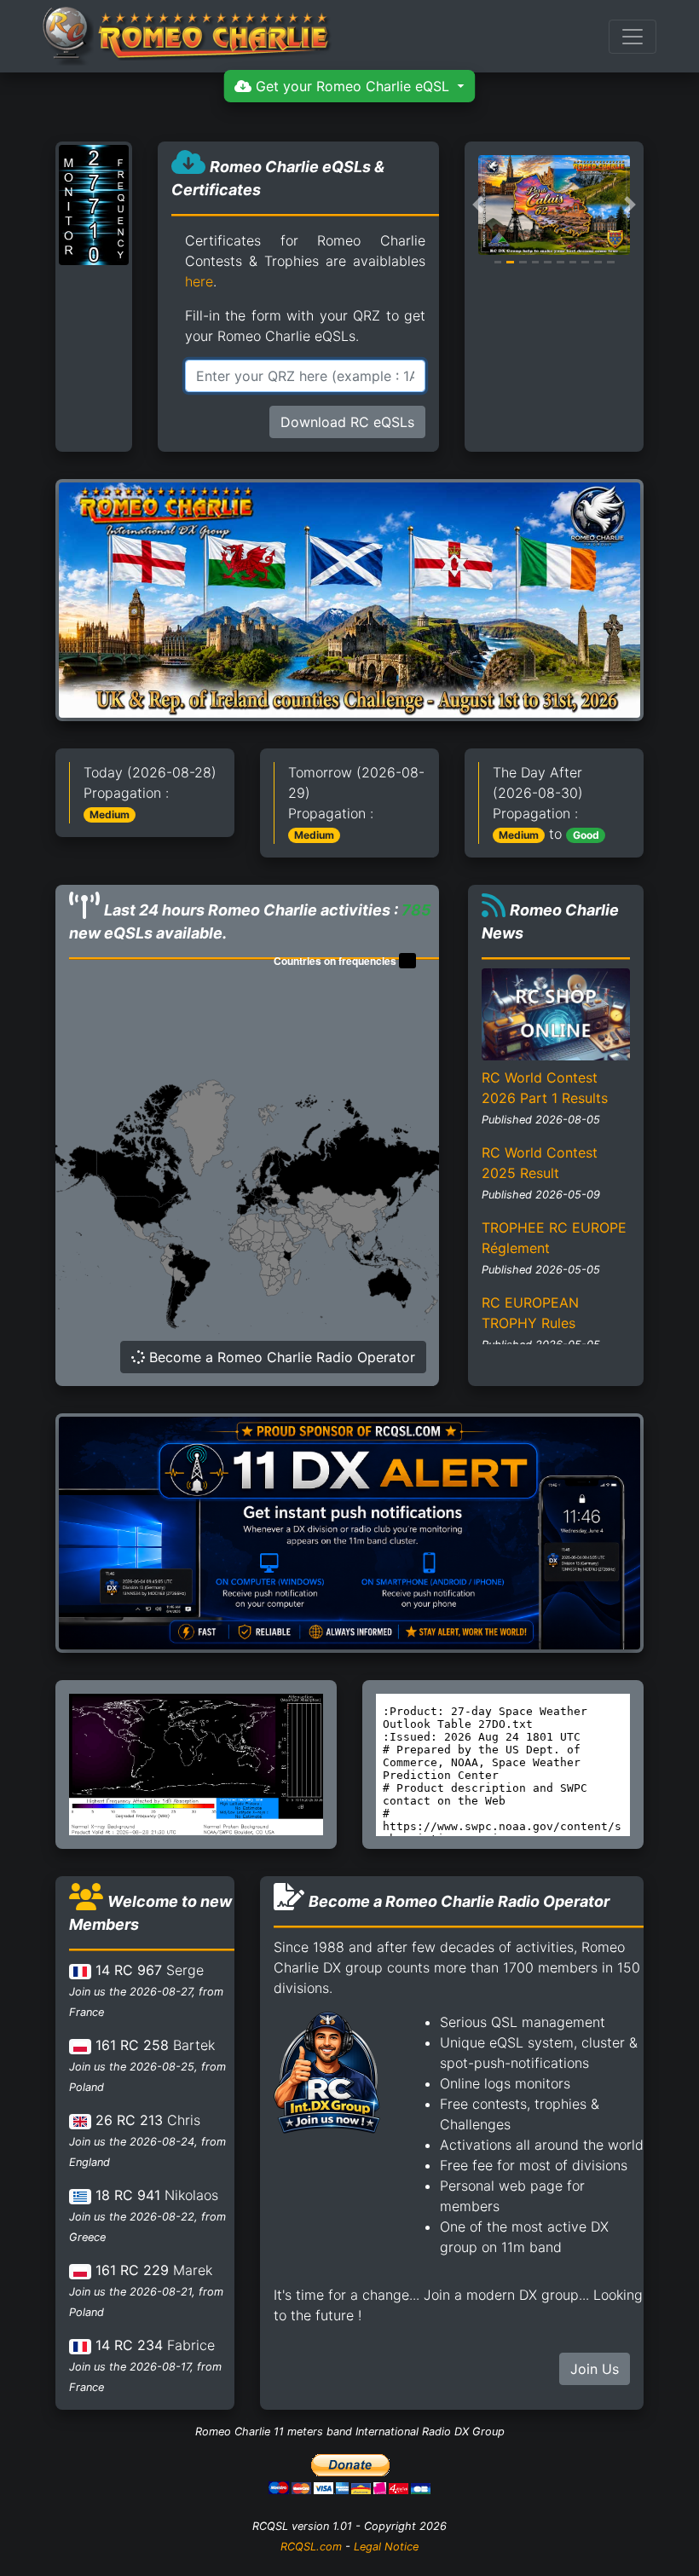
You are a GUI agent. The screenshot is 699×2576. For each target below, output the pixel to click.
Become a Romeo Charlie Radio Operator (280, 1357)
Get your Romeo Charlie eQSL (352, 86)
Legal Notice (386, 2547)
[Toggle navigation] (633, 37)
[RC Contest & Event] (349, 598)
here (199, 281)
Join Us (595, 2369)
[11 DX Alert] (349, 1532)
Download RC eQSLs (347, 422)
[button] (478, 205)
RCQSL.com (311, 2547)
